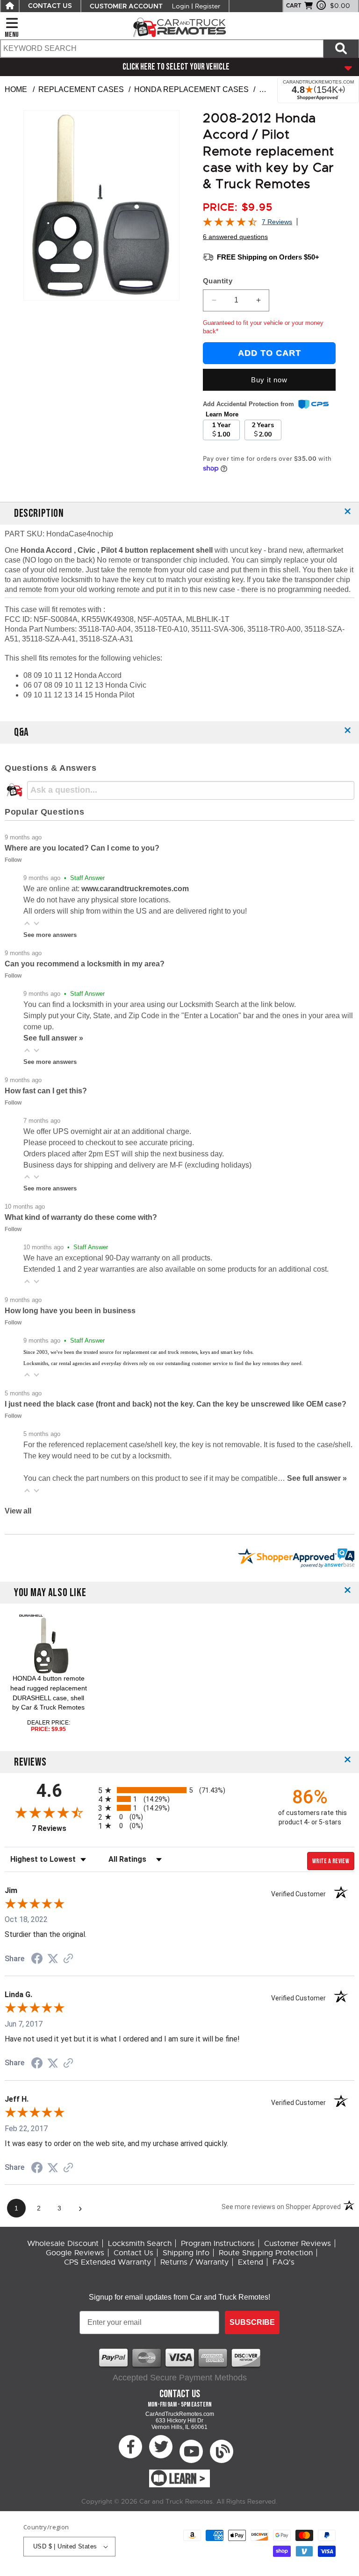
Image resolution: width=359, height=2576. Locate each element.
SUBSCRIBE (252, 2322)
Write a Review (331, 1861)
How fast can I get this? (46, 1091)
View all (18, 1511)
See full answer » (53, 1038)
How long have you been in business (70, 1311)
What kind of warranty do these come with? (81, 1217)
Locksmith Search (140, 2244)
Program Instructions (218, 2244)
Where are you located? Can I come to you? (82, 848)
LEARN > (187, 2479)
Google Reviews (75, 2253)
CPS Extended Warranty (108, 2262)
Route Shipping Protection (266, 2253)
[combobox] (162, 49)
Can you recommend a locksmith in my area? (85, 964)
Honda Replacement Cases (191, 89)
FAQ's (284, 2262)
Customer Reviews (298, 2244)
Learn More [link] (222, 414)
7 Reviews (277, 222)
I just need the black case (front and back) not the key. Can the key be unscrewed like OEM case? (176, 1404)
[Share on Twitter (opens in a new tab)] (53, 1959)
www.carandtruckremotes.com (135, 889)
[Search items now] (341, 49)
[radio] (179, 1790)
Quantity (218, 281)
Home (16, 89)
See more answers (50, 935)
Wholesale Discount (63, 2244)
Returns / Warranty (194, 2262)
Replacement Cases (81, 89)
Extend (251, 2262)
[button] (27, 923)
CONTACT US (50, 6)
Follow (13, 860)
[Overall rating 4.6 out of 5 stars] (230, 224)
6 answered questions (235, 237)
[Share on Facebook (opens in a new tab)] (37, 1960)
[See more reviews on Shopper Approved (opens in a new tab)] (68, 1959)
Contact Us (133, 2253)
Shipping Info (186, 2253)
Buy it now (269, 380)
